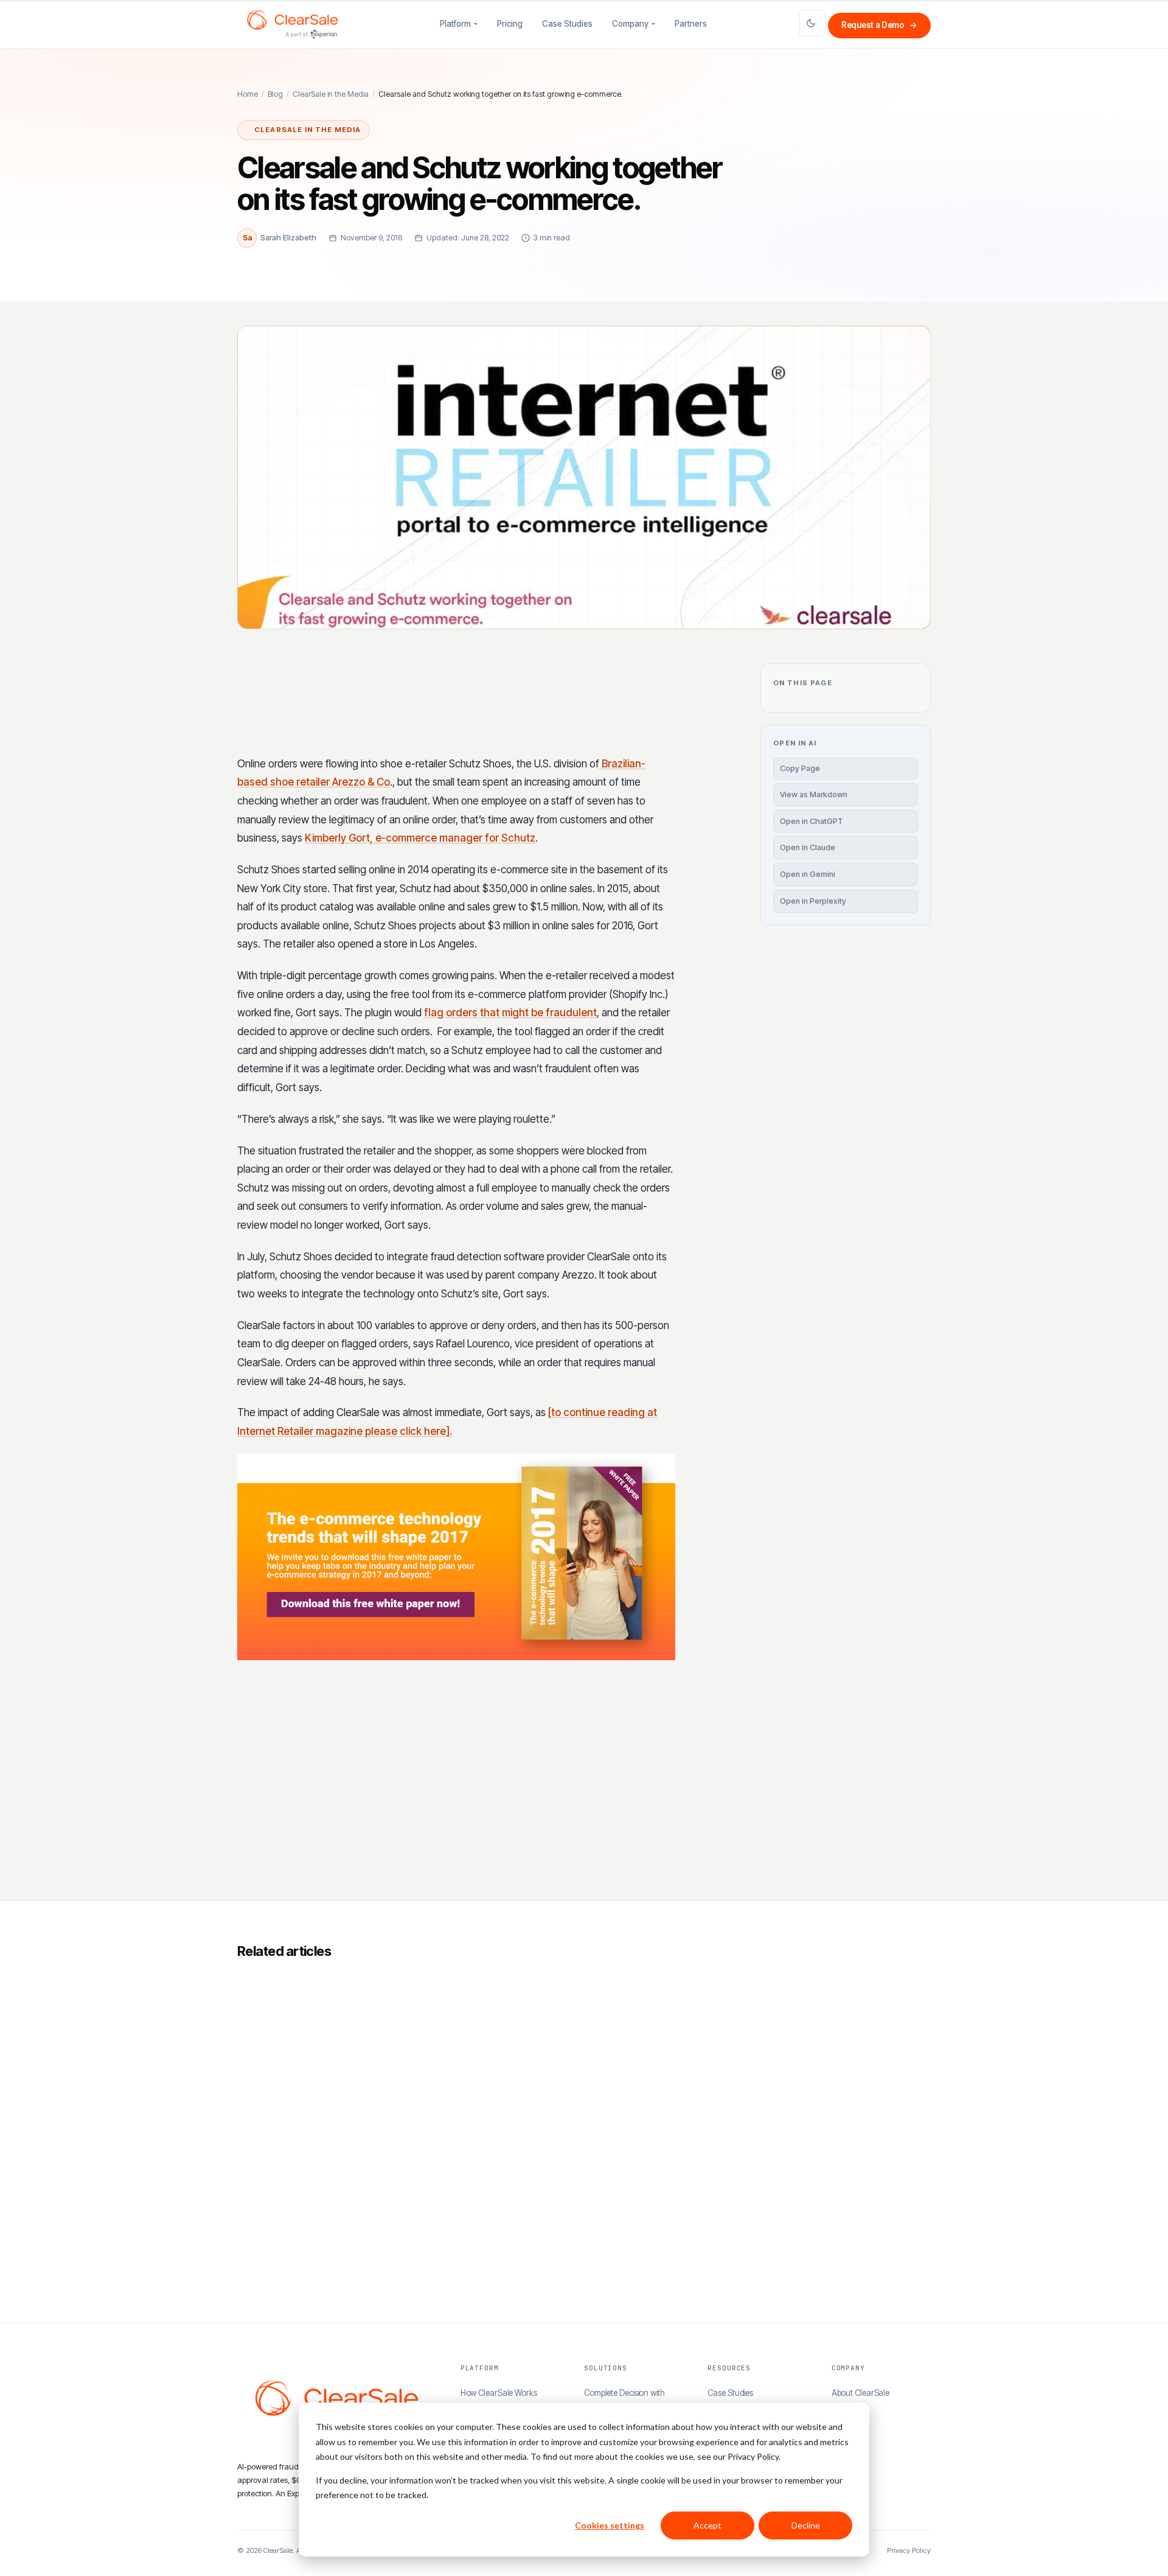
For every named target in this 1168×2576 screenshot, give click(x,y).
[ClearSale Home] (293, 24)
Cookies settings (610, 2525)
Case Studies (567, 24)
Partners (691, 24)
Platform (455, 24)
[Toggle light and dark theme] (812, 23)
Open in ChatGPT (812, 821)
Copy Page (800, 768)
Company (630, 24)
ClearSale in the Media (331, 94)
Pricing (510, 24)
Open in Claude (808, 847)
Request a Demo (879, 25)
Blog (275, 94)
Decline (806, 2525)
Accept (707, 2525)
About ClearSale (861, 2393)
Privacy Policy (909, 2550)
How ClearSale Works (499, 2393)
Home (248, 94)
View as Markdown (814, 794)
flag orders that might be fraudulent (510, 1013)
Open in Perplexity (813, 901)
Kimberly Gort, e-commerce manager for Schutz (420, 838)
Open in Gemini (808, 874)
